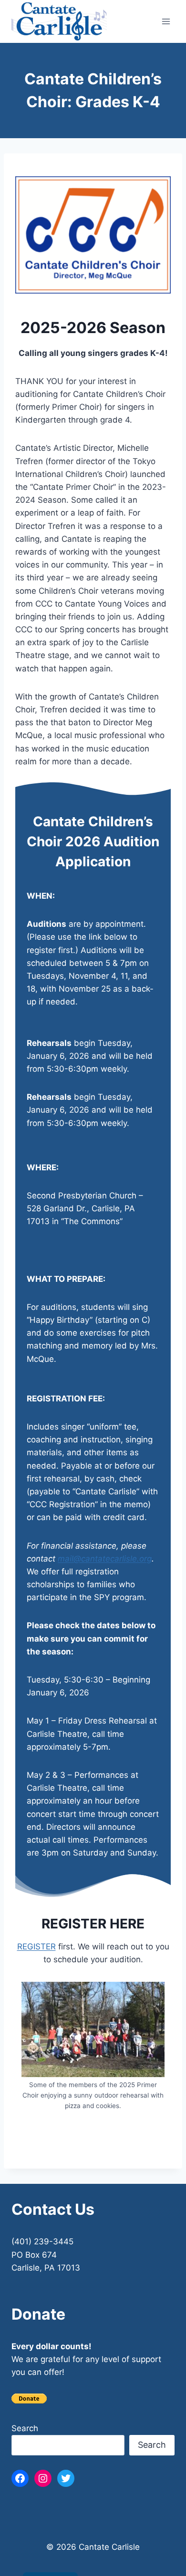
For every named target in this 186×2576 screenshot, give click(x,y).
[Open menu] (166, 21)
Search (25, 2428)
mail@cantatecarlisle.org (105, 1559)
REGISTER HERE (93, 1924)
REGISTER (36, 1947)
